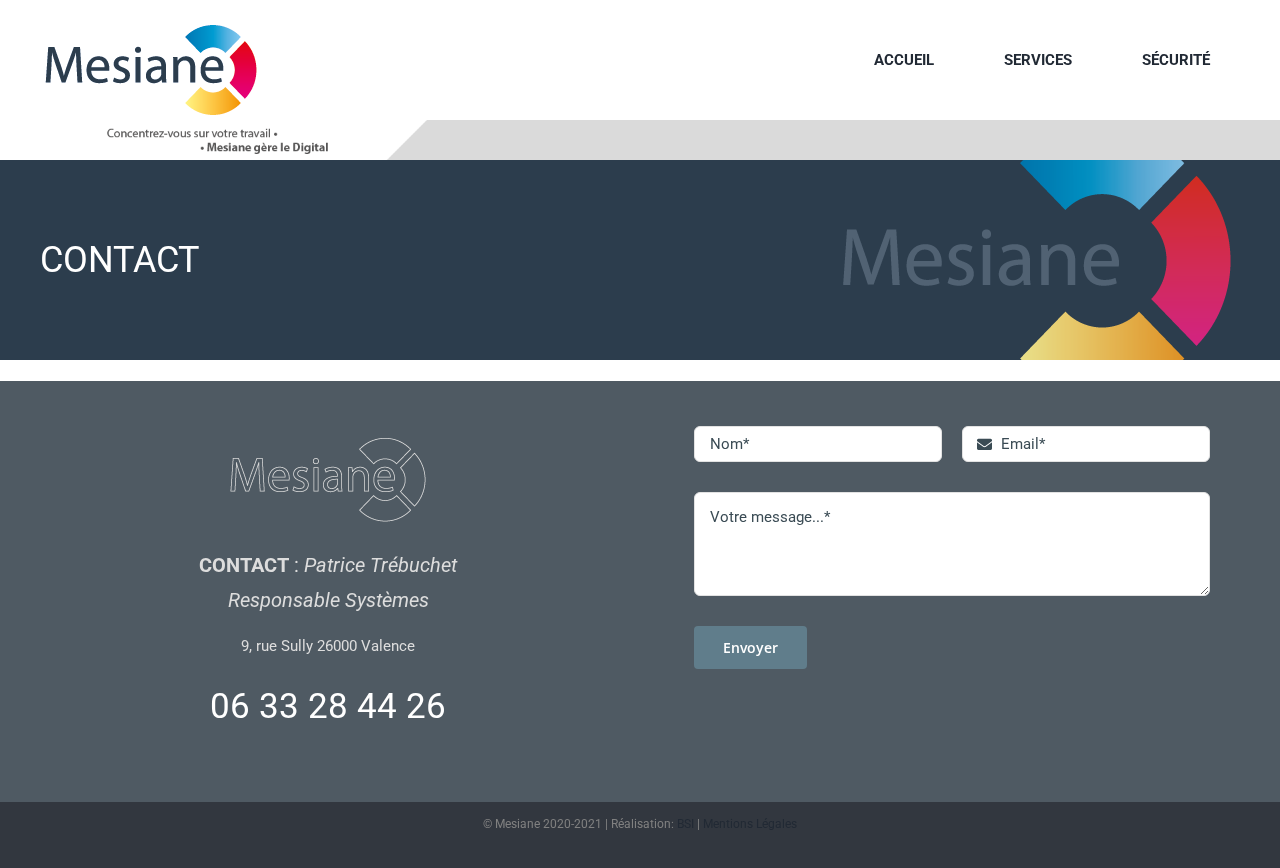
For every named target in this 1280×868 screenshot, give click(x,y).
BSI (685, 824)
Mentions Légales (750, 824)
